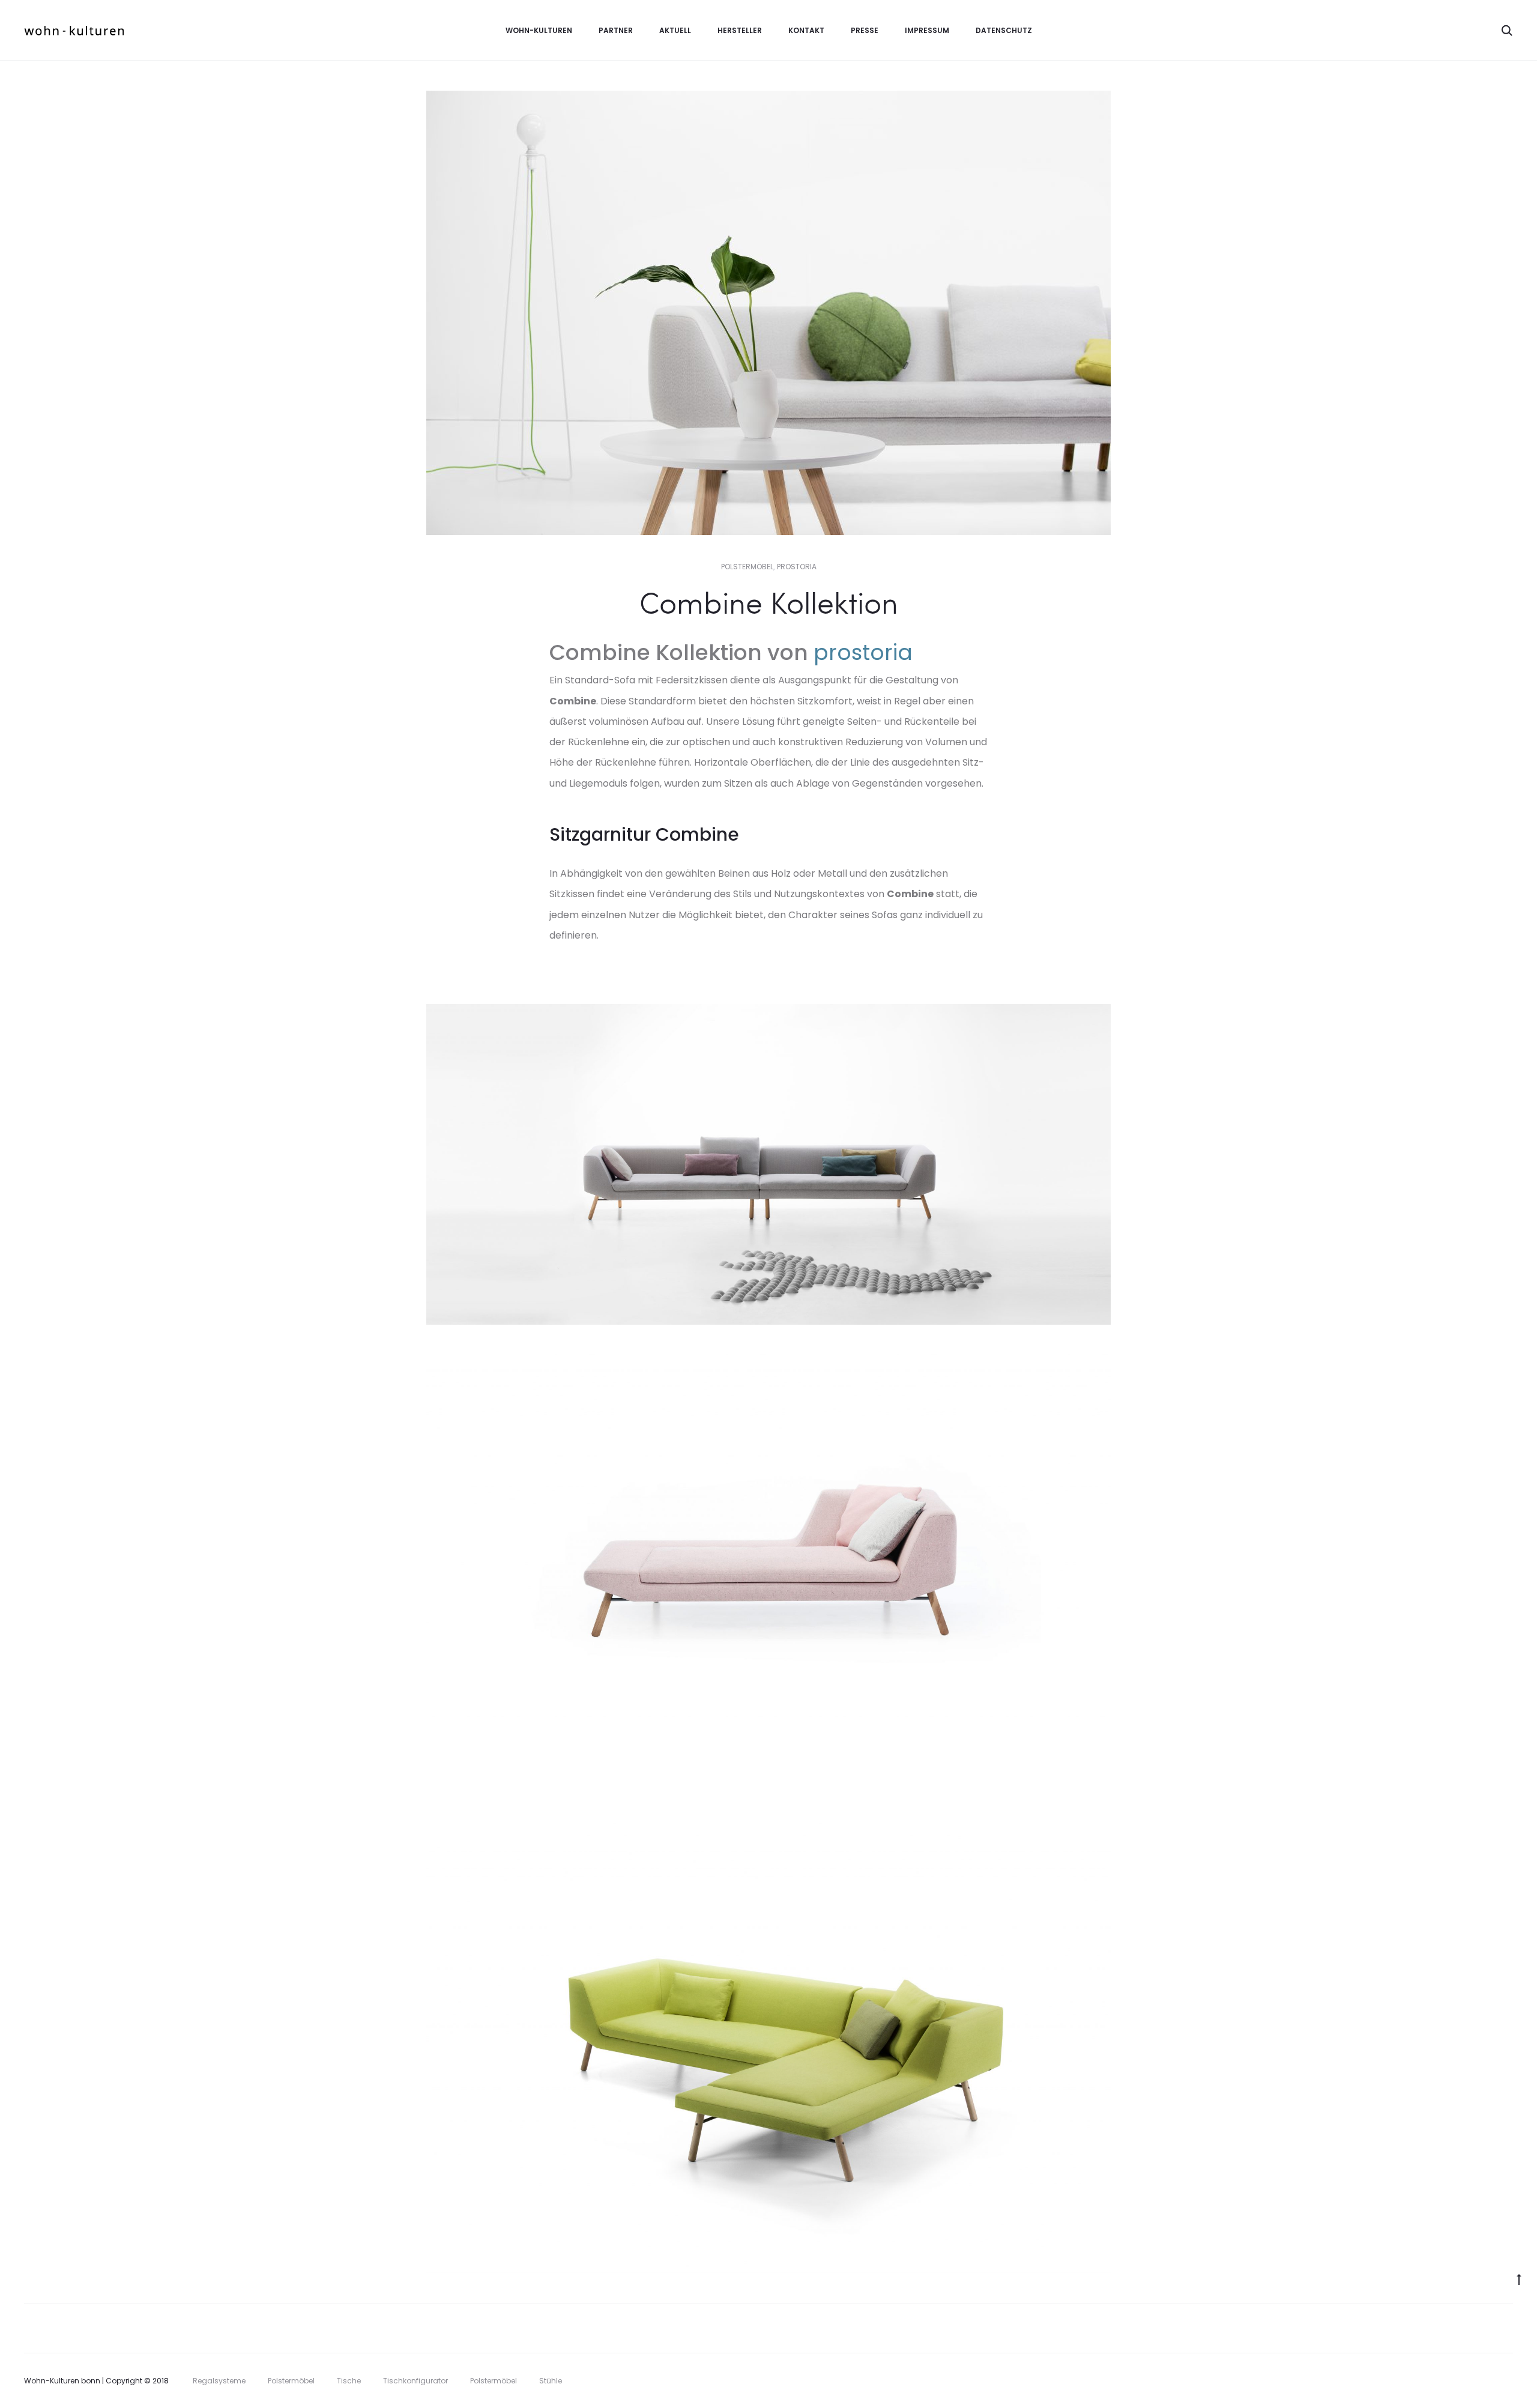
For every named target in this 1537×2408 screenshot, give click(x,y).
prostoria (797, 567)
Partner (616, 30)
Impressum (927, 30)
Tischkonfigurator (415, 2381)
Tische (349, 2381)
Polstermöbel (747, 567)
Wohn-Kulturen (539, 30)
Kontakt (806, 30)
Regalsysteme (219, 2381)
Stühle (551, 2381)
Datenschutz (1004, 30)
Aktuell (675, 30)
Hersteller (740, 30)
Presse (865, 30)
